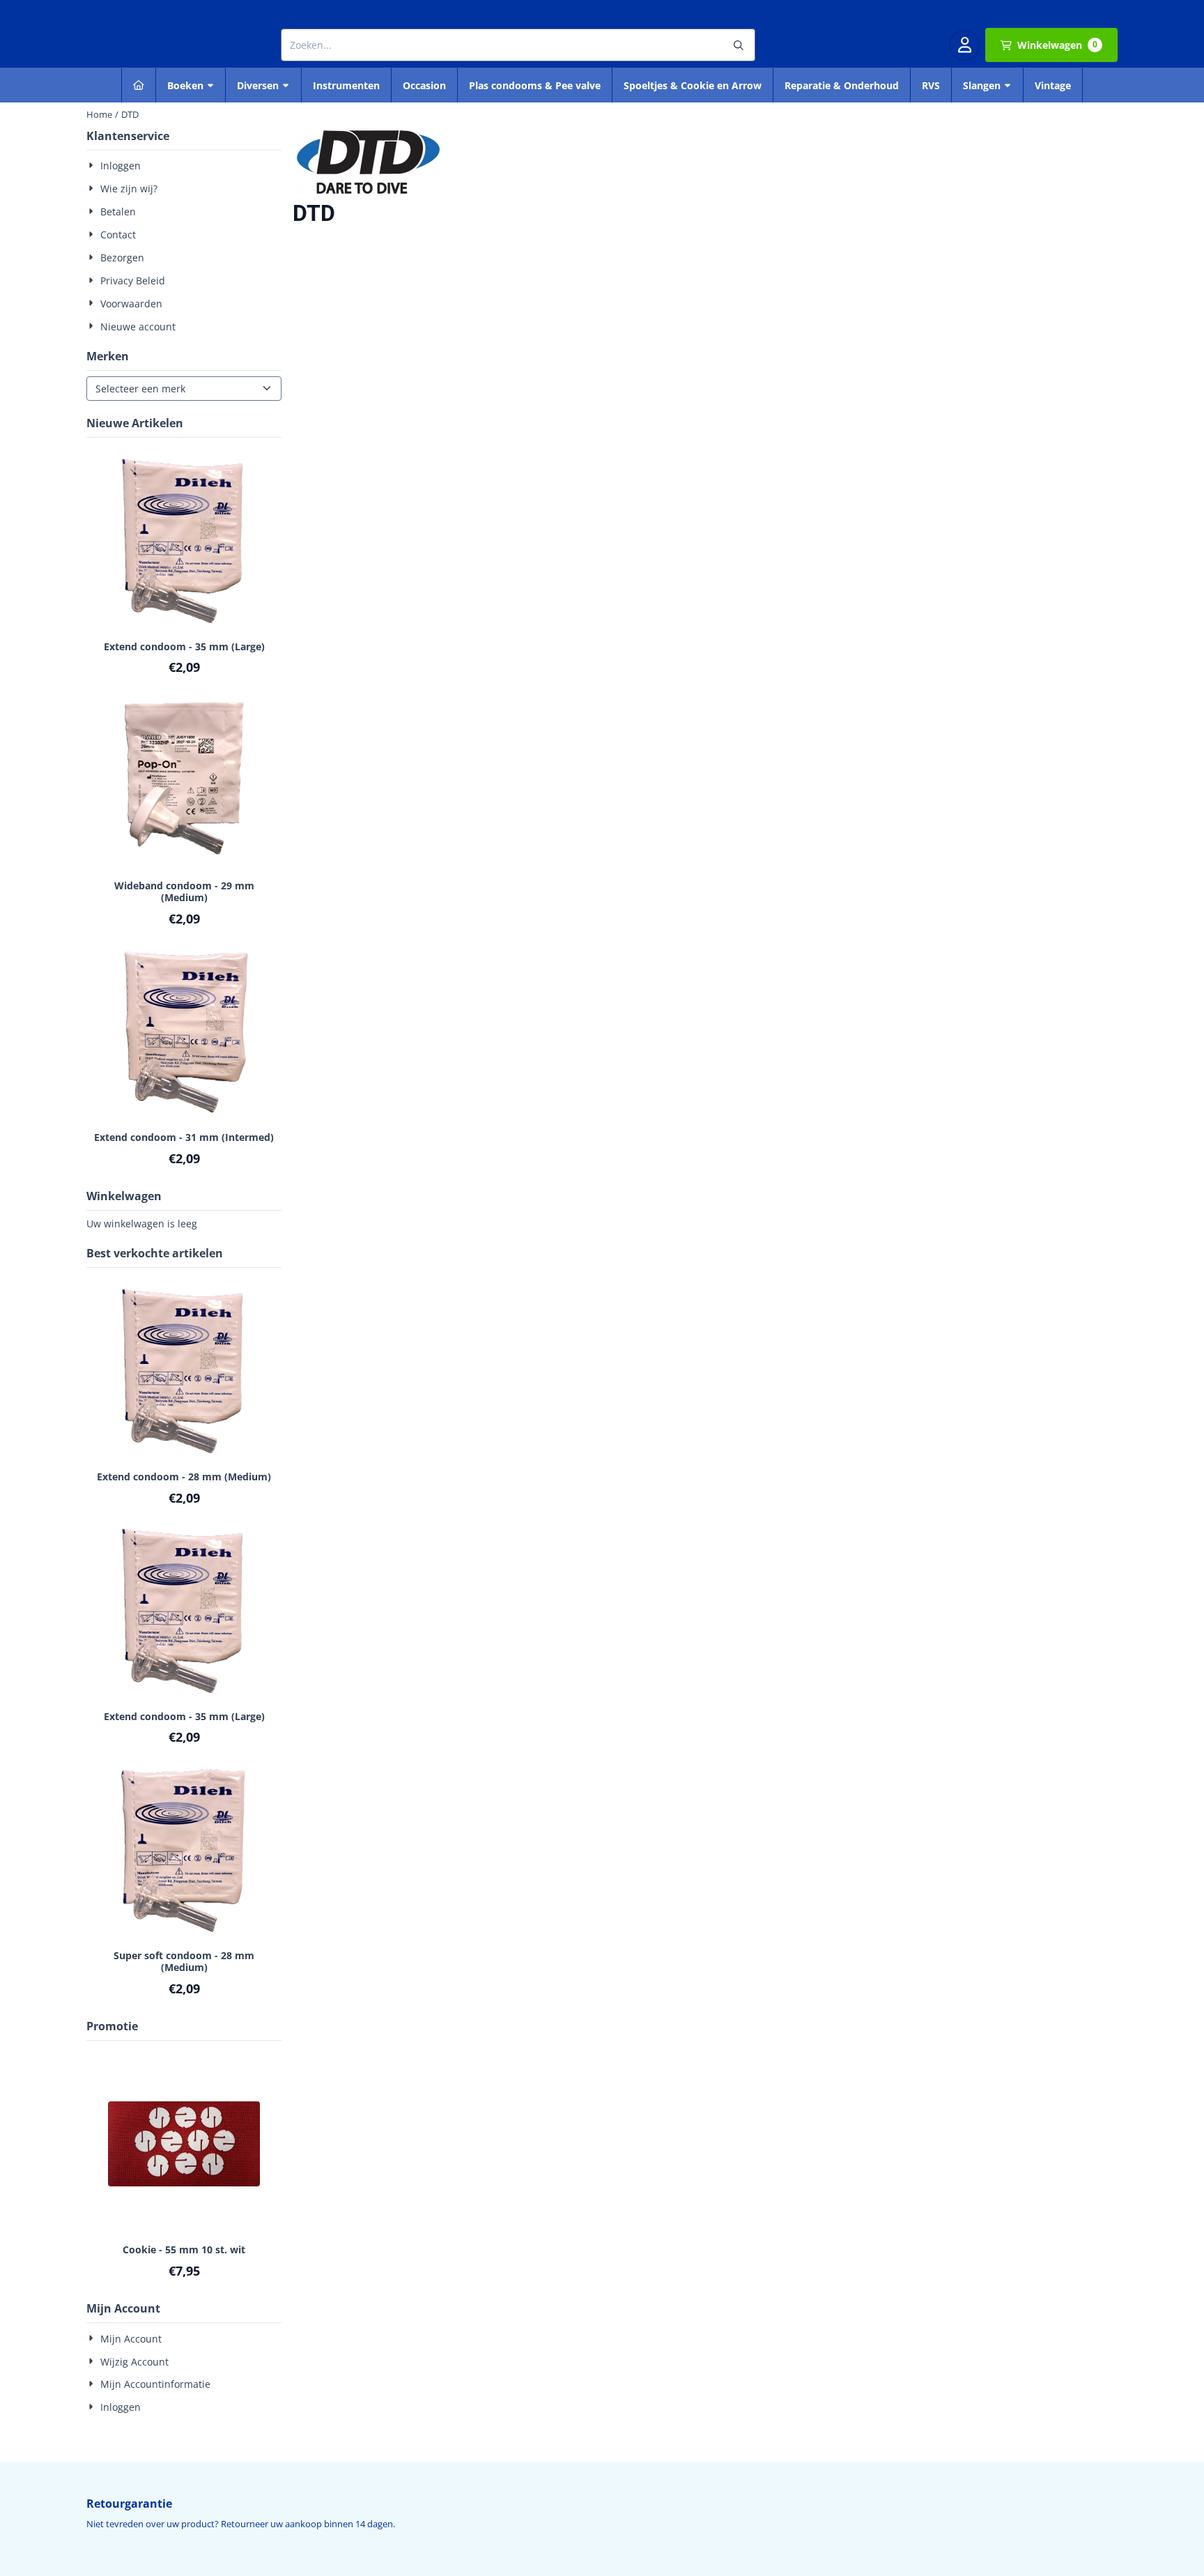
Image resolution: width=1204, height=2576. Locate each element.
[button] (964, 45)
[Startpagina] (139, 85)
